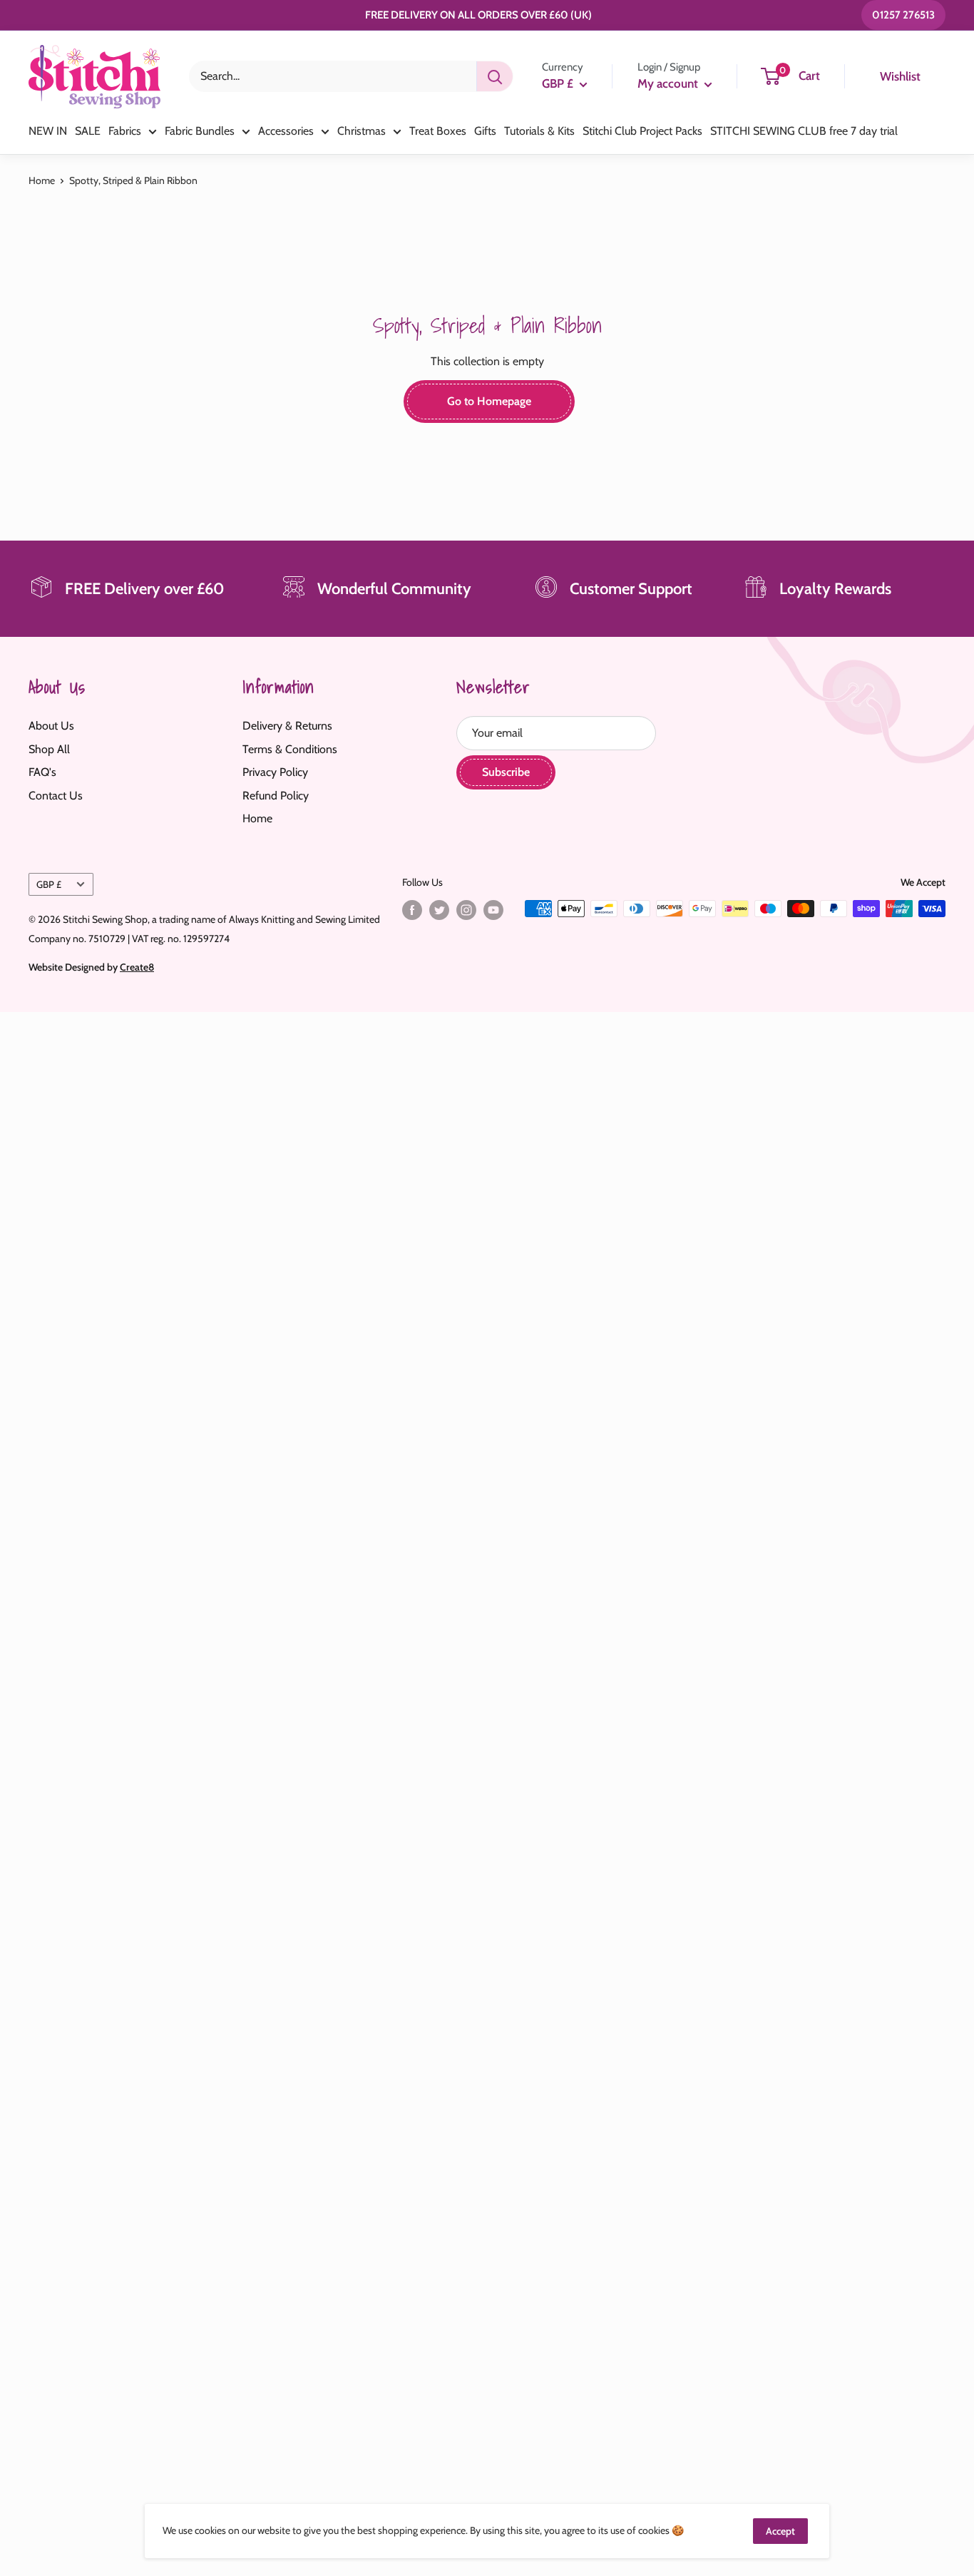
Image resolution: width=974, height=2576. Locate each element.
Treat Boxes (438, 131)
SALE (88, 131)
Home (42, 180)
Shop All (49, 749)
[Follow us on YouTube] (493, 910)
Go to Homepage (489, 401)
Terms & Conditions (290, 749)
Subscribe (506, 772)
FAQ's (42, 772)
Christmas (362, 131)
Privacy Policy (275, 772)
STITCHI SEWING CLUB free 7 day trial (804, 131)
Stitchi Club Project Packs (642, 131)
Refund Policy (276, 796)
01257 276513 (903, 15)
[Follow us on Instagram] (466, 910)
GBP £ (49, 884)
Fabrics (125, 131)
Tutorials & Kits (539, 131)
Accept (780, 2531)
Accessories (286, 131)
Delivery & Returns (287, 726)
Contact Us (56, 796)
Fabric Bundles (200, 131)
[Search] (495, 76)
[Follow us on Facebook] (412, 910)
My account (669, 83)
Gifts (485, 131)
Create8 (137, 967)
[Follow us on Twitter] (439, 910)
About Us (51, 726)
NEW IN (48, 131)
